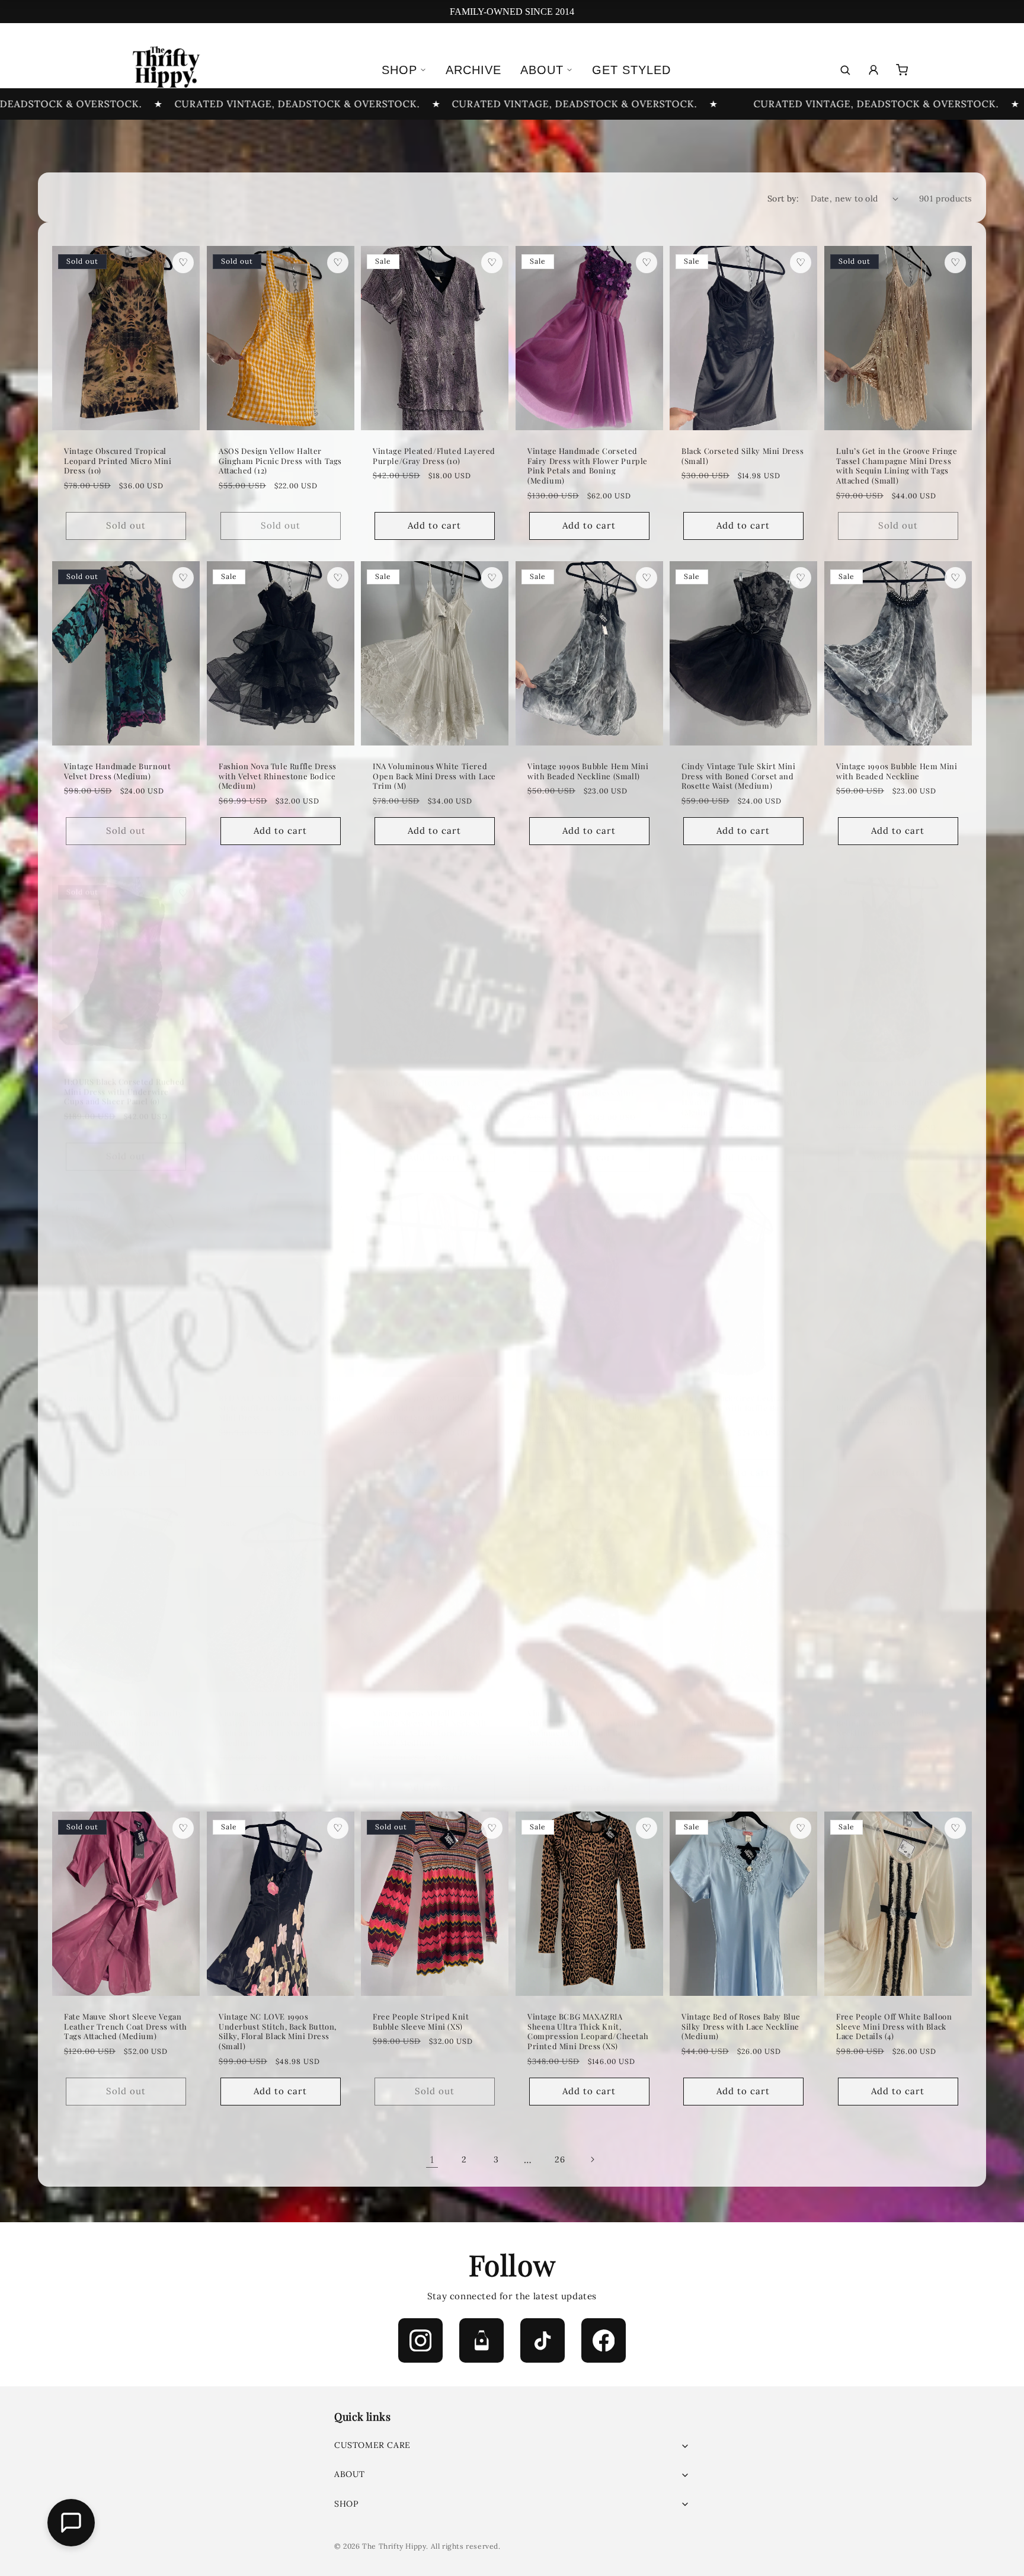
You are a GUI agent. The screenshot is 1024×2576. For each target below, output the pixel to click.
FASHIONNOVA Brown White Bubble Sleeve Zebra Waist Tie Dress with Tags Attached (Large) (276, 1086)
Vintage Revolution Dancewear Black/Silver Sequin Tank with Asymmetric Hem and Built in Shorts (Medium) (586, 1716)
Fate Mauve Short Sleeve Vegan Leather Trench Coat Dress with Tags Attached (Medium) (126, 2026)
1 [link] (432, 2159)
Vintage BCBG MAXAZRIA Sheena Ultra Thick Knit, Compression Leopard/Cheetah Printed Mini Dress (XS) (588, 2031)
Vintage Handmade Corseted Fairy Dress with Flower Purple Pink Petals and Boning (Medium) (588, 465)
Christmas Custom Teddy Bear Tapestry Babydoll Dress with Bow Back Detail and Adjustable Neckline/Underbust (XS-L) (587, 1401)
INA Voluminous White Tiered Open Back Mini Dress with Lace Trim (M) (434, 776)
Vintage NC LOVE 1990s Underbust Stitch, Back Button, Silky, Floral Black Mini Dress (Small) (278, 2031)
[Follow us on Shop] (481, 2340)
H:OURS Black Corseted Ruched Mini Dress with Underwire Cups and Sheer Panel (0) (124, 1081)
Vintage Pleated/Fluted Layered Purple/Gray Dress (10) (434, 455)
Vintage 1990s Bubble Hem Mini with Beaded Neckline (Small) (588, 771)
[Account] (873, 70)
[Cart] (902, 70)
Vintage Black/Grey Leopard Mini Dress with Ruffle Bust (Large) (735, 1396)
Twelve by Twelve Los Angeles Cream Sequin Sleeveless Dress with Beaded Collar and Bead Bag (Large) (741, 1716)
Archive (473, 70)
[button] (512, 2445)
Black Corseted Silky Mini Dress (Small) (743, 455)
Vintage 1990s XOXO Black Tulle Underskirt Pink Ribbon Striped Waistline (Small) (434, 1396)
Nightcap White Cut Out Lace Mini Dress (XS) (429, 1076)
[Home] (165, 70)
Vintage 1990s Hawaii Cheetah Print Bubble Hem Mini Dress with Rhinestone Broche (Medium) (894, 1086)
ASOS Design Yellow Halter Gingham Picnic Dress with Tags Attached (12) (280, 460)
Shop (399, 70)
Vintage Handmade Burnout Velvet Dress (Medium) (117, 771)
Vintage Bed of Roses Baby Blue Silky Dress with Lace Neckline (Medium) (741, 2026)
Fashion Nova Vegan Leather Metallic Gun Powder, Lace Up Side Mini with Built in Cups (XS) (121, 1401)
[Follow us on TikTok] (543, 2340)
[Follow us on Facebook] (604, 2340)
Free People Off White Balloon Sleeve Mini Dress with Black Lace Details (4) (894, 2026)
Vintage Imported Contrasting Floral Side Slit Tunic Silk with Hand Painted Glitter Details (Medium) (740, 1086)
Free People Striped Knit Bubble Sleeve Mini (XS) (421, 2021)
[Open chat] (71, 2523)
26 (560, 2159)
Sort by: (783, 199)
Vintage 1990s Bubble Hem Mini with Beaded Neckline (897, 771)
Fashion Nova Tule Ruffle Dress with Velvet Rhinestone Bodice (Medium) (278, 776)
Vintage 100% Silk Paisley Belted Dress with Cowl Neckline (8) (885, 1711)
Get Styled (631, 70)
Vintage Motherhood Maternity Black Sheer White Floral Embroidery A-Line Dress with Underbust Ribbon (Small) (124, 1716)
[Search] (845, 70)
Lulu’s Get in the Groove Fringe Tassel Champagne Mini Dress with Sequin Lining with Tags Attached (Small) (897, 465)
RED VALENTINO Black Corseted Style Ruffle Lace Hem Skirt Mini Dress (280, 1396)
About (542, 70)
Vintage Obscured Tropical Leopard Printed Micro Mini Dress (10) (118, 460)
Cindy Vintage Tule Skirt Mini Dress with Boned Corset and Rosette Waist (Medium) (738, 776)
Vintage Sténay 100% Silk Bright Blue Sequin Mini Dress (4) (897, 1391)
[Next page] (592, 2159)
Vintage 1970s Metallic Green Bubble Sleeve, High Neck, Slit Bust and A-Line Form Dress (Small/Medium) (430, 1716)
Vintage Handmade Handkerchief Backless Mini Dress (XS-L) (581, 1081)
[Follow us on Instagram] (420, 2340)
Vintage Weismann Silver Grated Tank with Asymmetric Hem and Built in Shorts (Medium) (276, 1716)
